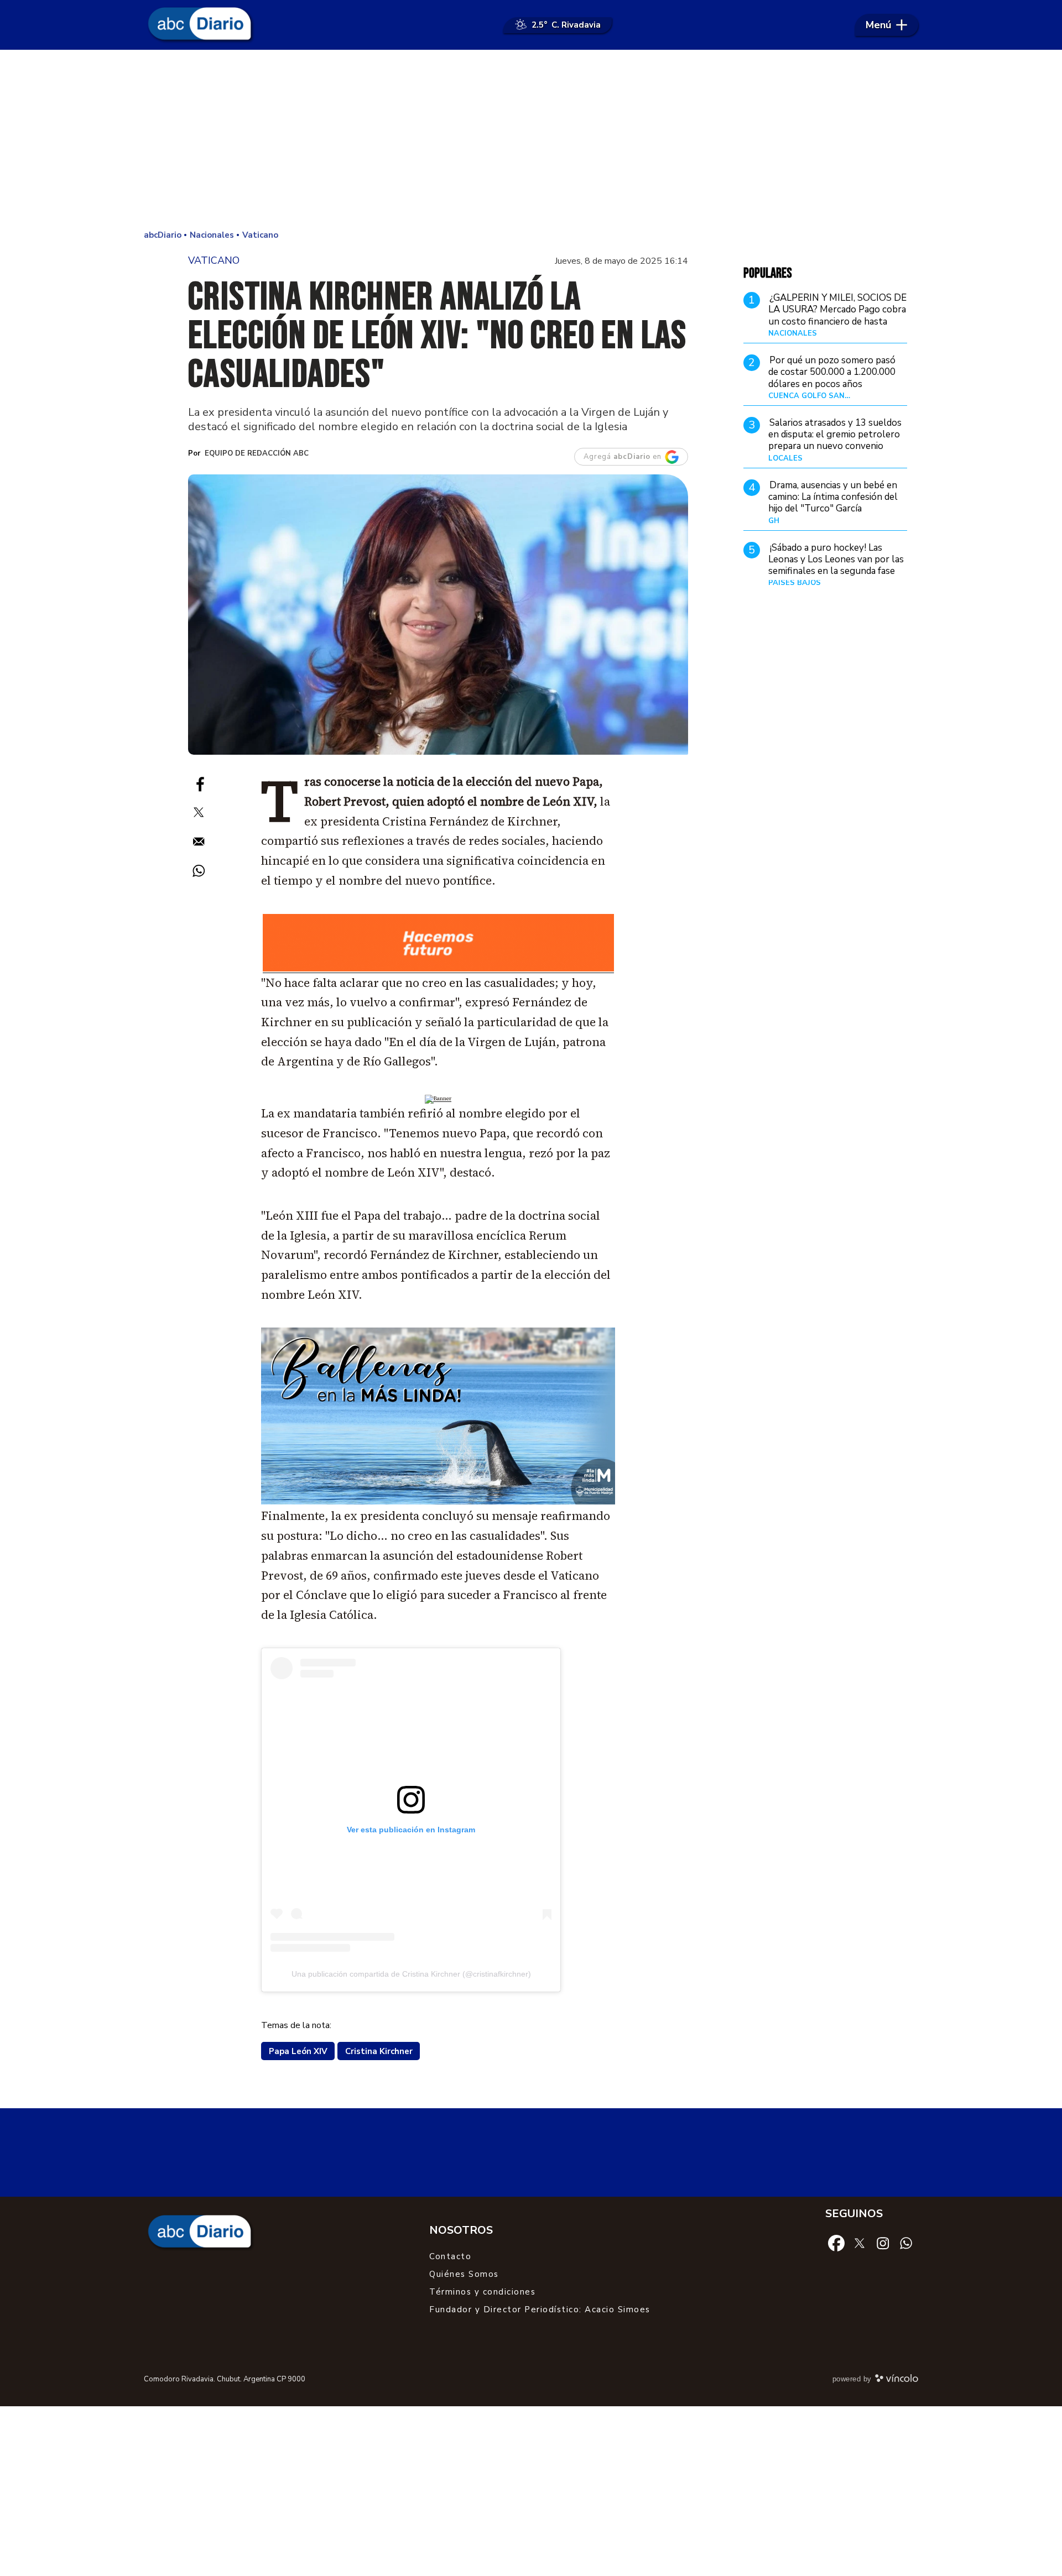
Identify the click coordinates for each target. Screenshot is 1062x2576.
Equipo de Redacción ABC (257, 453)
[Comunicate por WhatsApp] (906, 2243)
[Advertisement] (531, 138)
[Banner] (438, 970)
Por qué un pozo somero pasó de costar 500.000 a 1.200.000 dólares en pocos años (832, 372)
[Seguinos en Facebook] (836, 2243)
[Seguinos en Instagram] (883, 2243)
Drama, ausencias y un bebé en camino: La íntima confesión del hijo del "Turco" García (833, 497)
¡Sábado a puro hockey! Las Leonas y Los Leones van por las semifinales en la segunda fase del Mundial (836, 565)
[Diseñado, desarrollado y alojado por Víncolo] (897, 2380)
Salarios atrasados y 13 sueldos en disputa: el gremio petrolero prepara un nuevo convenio (835, 435)
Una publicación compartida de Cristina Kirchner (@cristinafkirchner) (411, 1974)
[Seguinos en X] (860, 2242)
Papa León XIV (298, 2051)
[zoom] (438, 615)
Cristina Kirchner (379, 2051)
